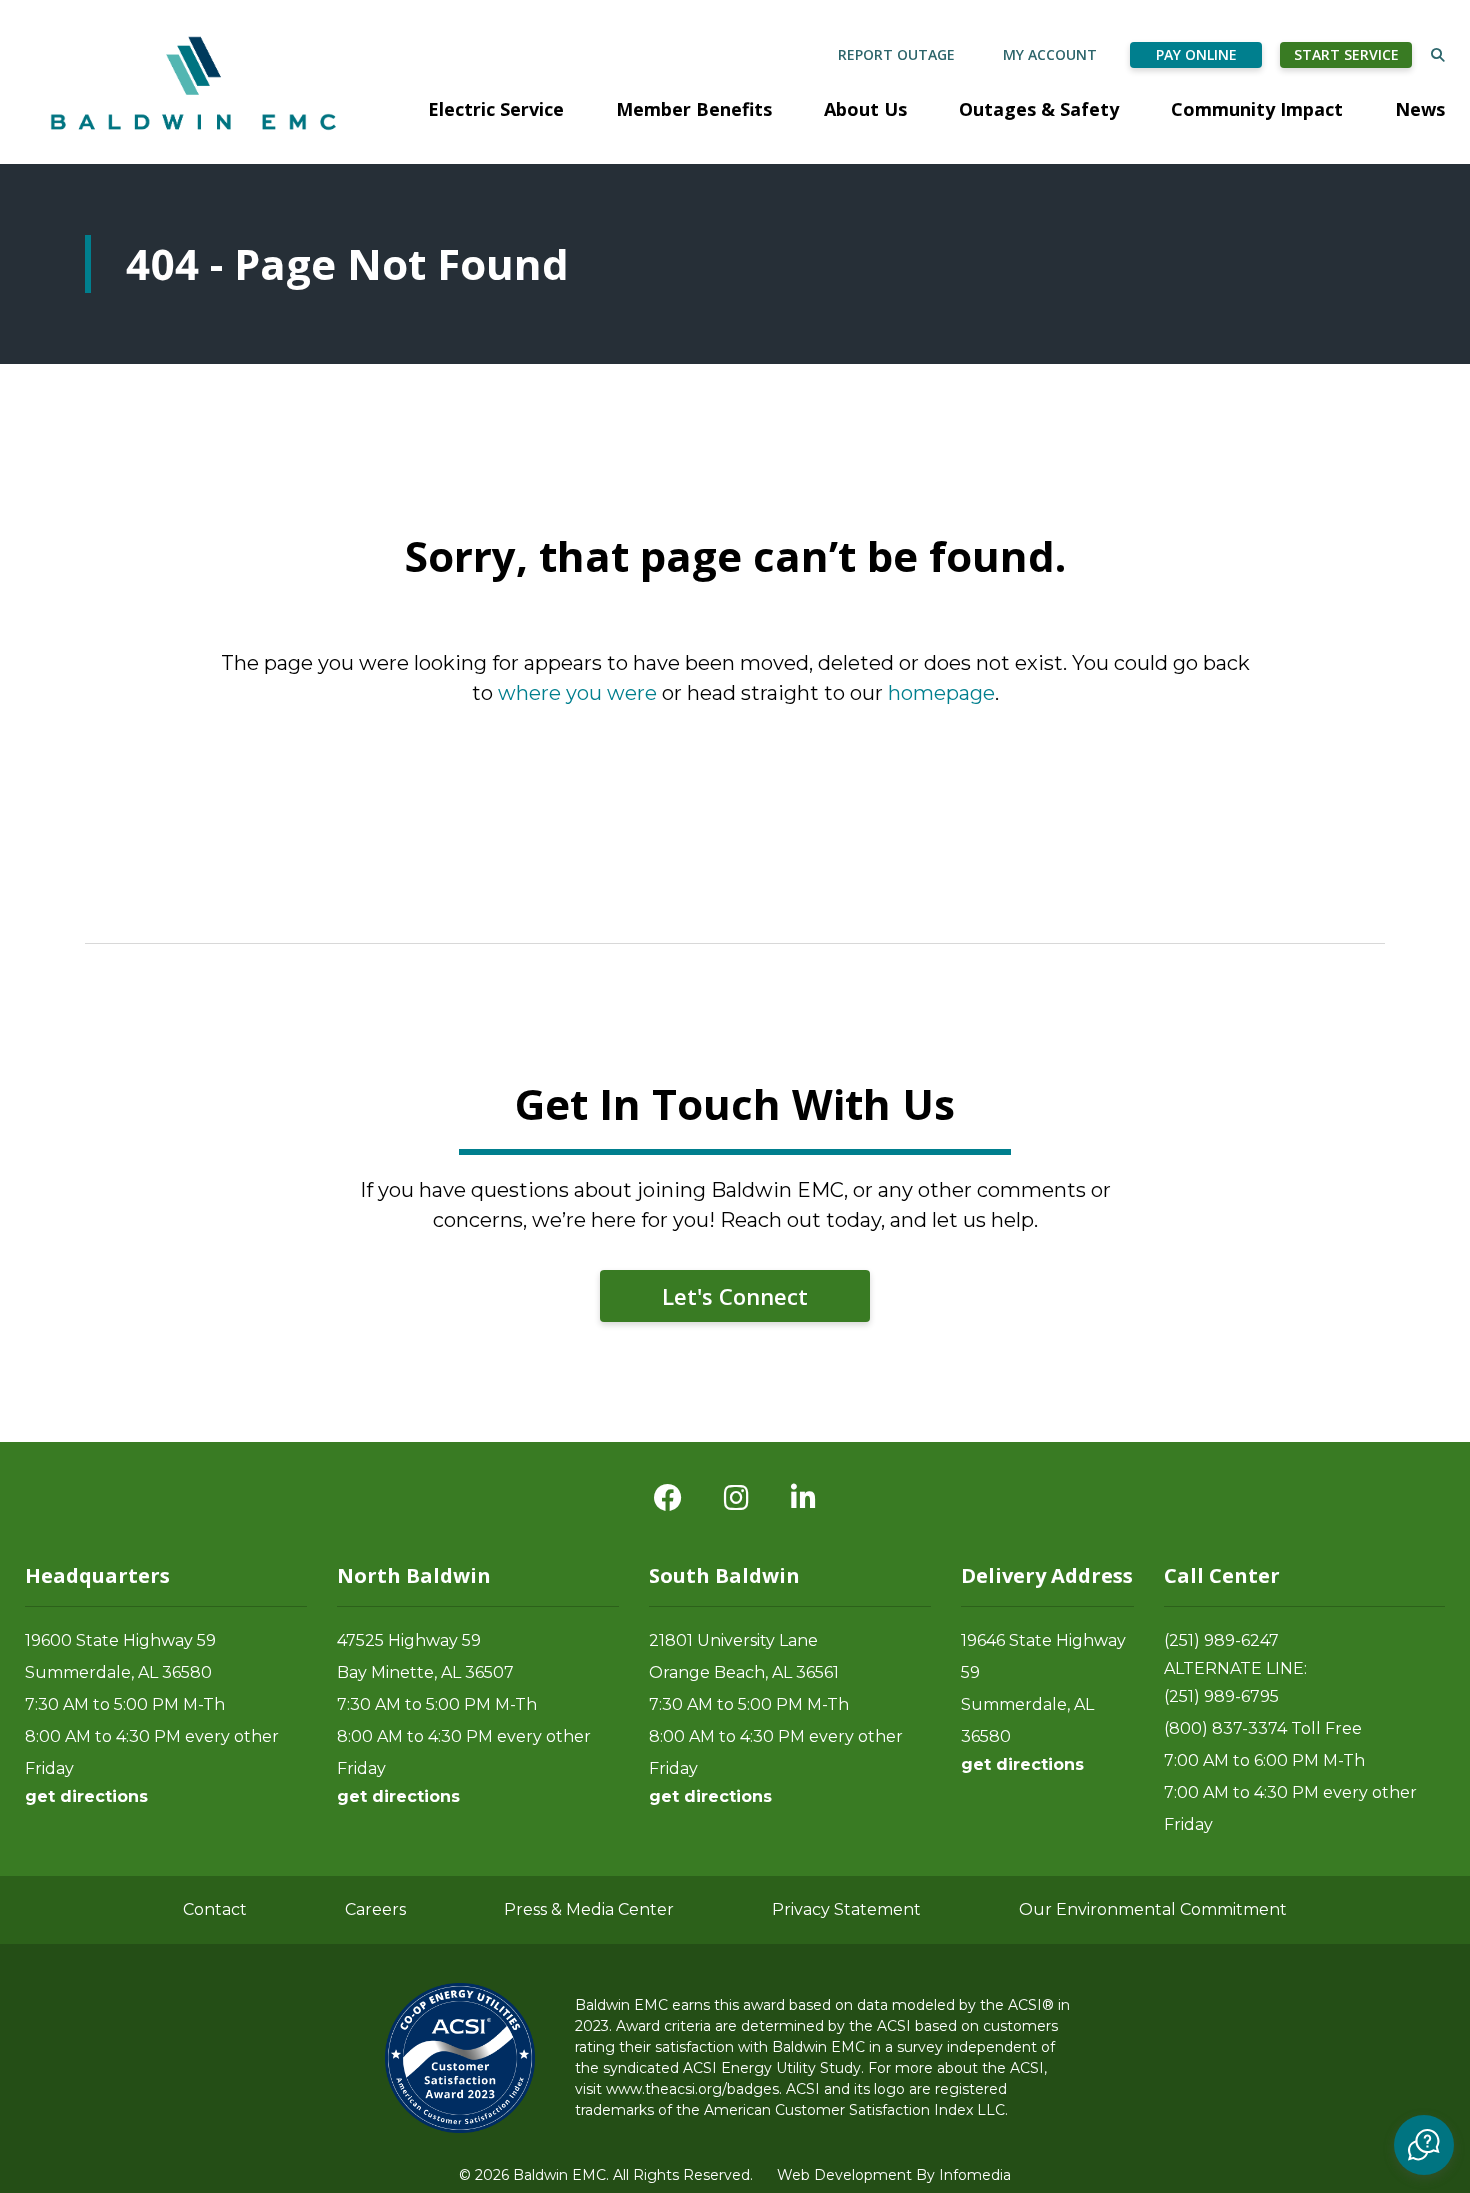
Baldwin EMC (196, 82)
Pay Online (1196, 54)
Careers (375, 1909)
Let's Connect (735, 1296)
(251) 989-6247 (1221, 1640)
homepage (941, 693)
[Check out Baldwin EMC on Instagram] (736, 1498)
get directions (86, 1796)
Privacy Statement (846, 1909)
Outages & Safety (1039, 109)
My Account (1050, 54)
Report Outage (896, 54)
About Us (865, 109)
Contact (215, 1909)
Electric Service (496, 109)
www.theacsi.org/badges (692, 2089)
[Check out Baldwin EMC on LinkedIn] (803, 1498)
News (1420, 109)
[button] (1424, 2145)
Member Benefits (694, 109)
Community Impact (1257, 109)
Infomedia (975, 2175)
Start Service (1346, 54)
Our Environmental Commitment (1153, 1909)
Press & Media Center (589, 1909)
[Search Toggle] (1438, 54)
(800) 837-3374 (1225, 1728)
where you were (577, 693)
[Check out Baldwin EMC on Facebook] (668, 1498)
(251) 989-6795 (1221, 1696)
